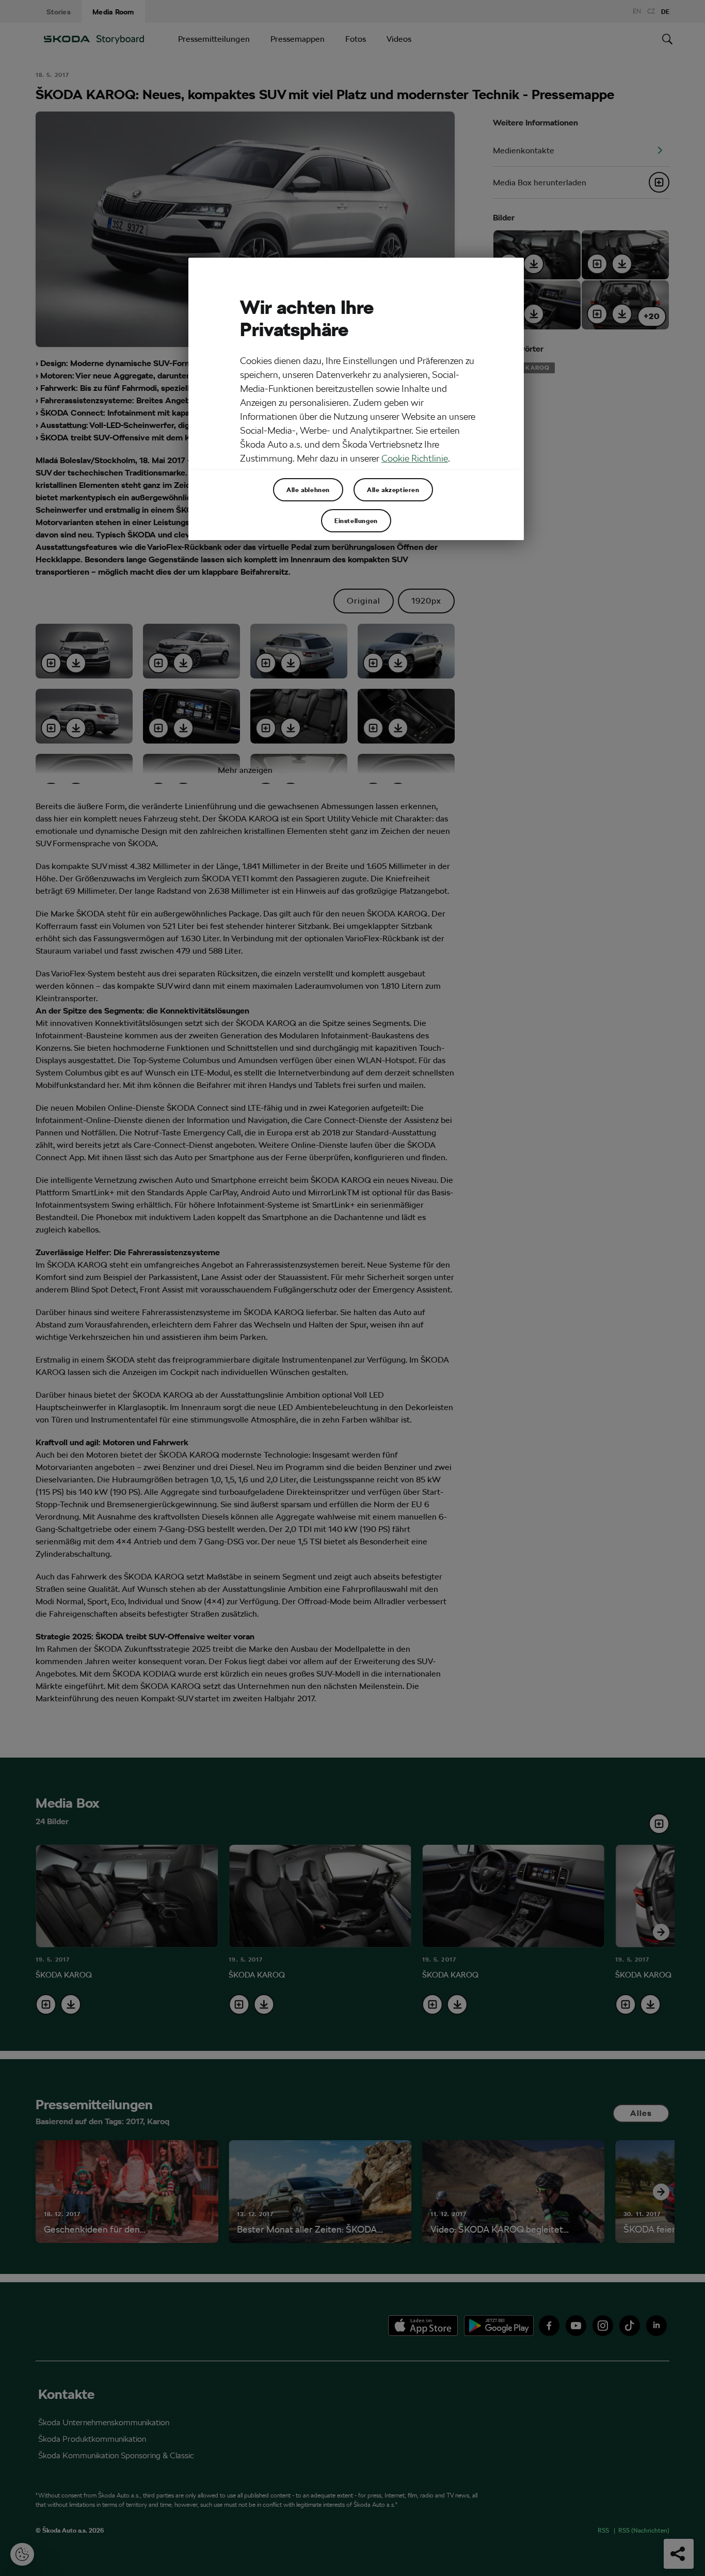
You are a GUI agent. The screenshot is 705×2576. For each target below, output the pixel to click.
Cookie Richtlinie (415, 458)
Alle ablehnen (308, 489)
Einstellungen (356, 520)
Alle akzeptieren (393, 489)
